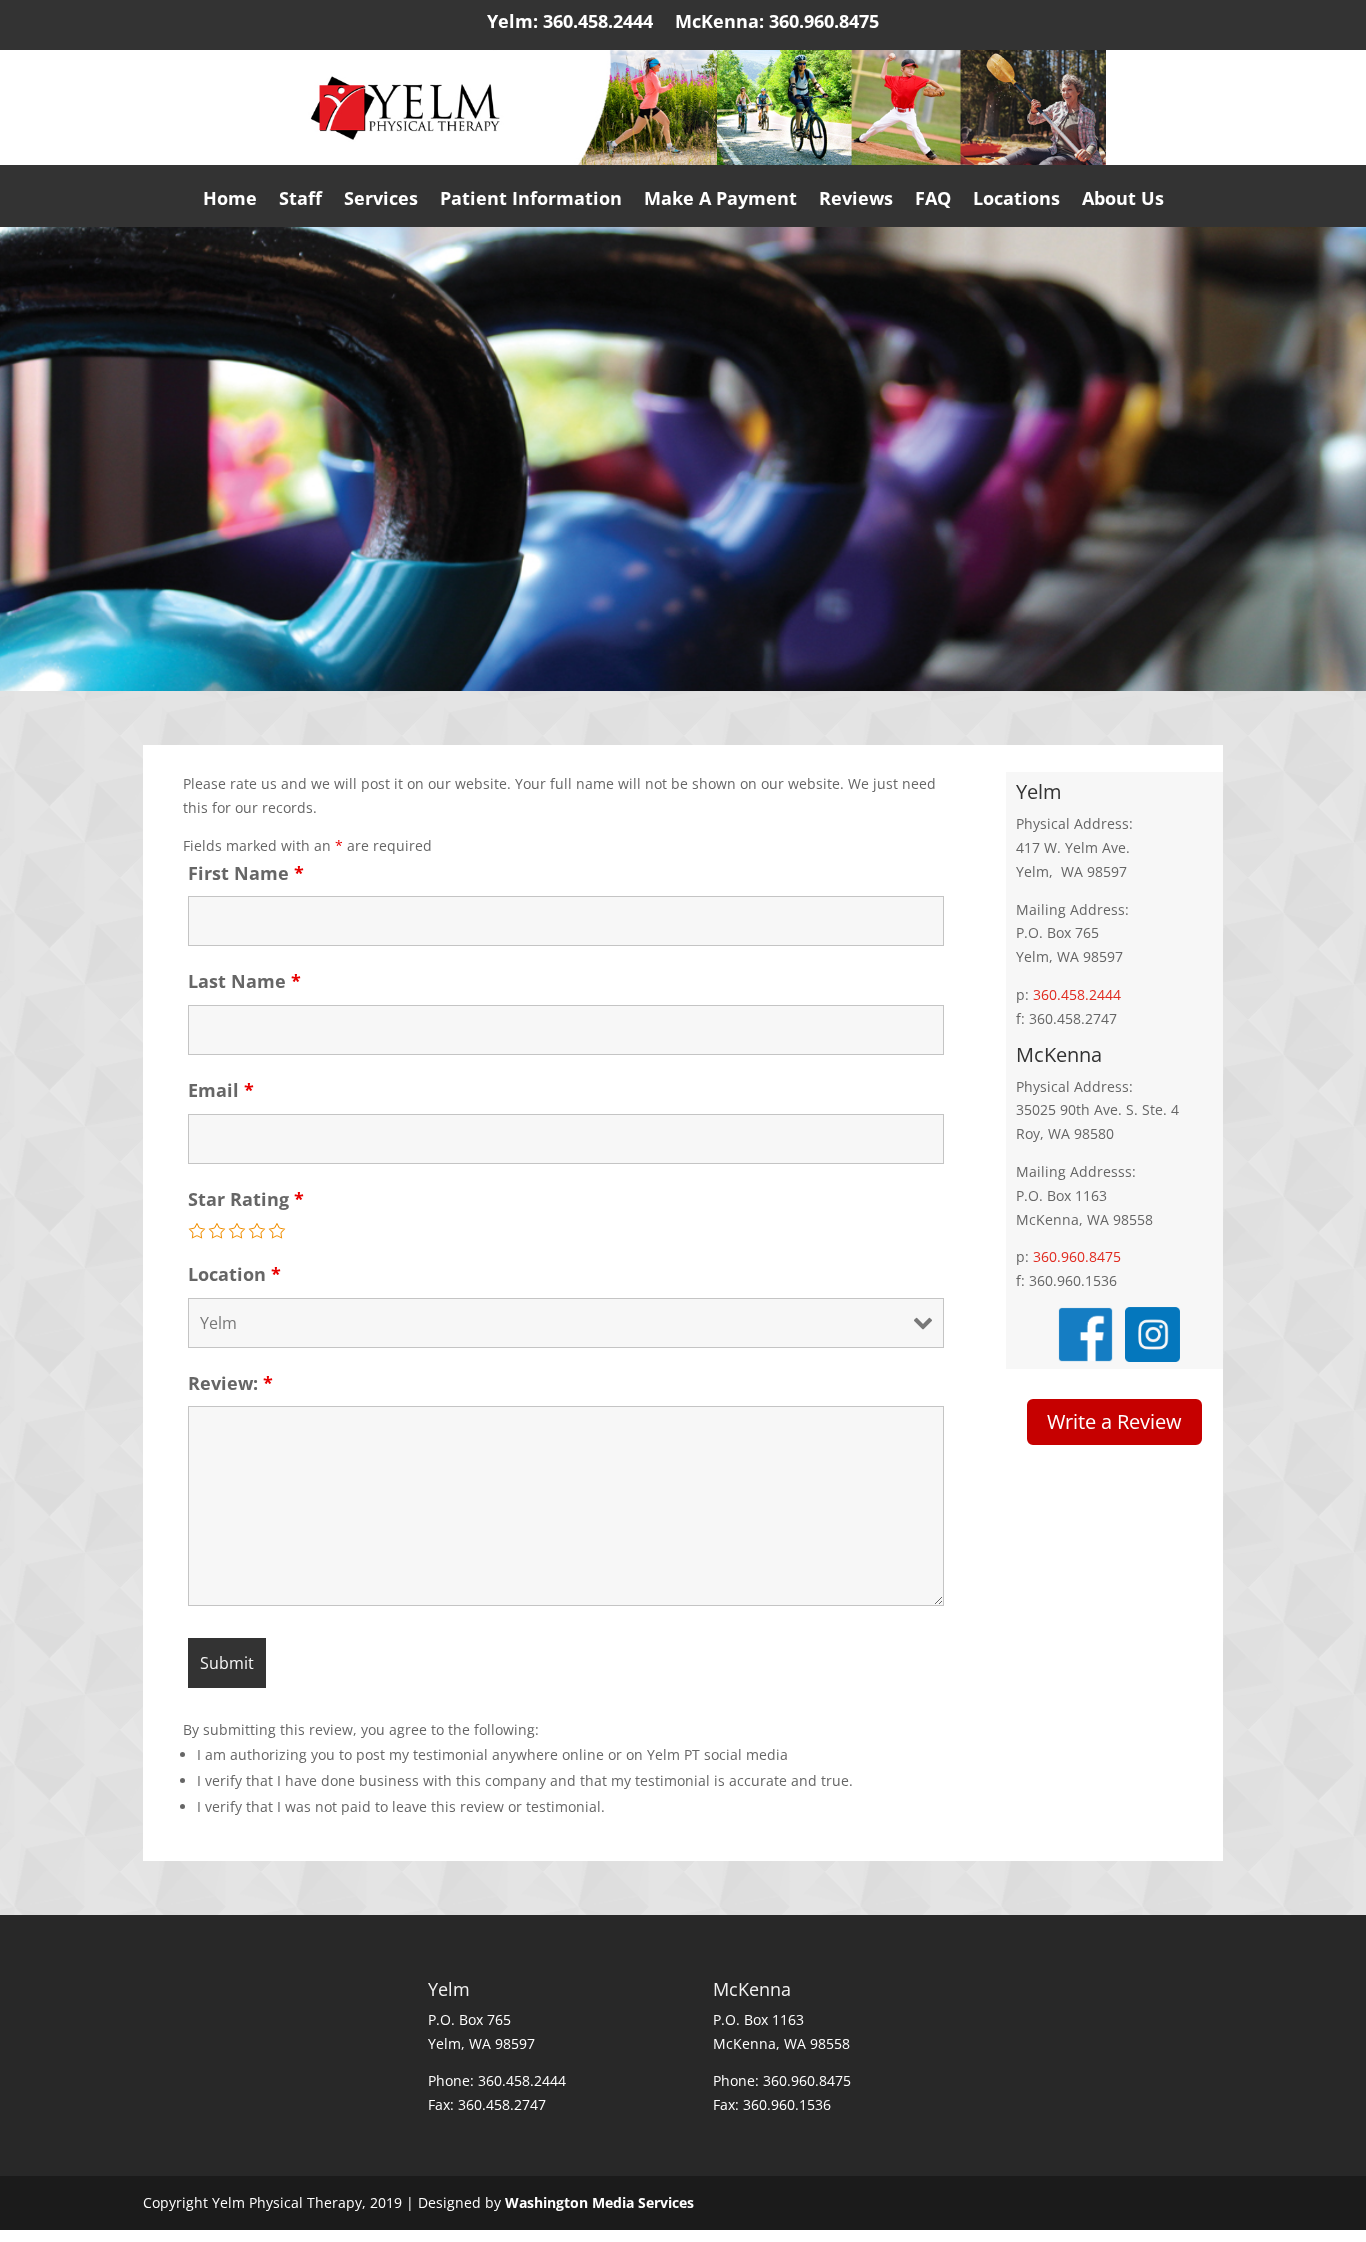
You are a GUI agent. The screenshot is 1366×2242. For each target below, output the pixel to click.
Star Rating (246, 1199)
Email (221, 1090)
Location (234, 1274)
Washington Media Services (599, 2202)
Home (230, 204)
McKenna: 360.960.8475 (777, 27)
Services (381, 204)
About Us (1123, 204)
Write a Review (1114, 1421)
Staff (300, 204)
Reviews (856, 204)
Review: (230, 1383)
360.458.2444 (1077, 994)
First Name (246, 873)
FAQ (933, 204)
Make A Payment (720, 204)
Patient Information (531, 204)
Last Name (244, 981)
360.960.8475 (1077, 1256)
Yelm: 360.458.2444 (570, 27)
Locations (1016, 204)
